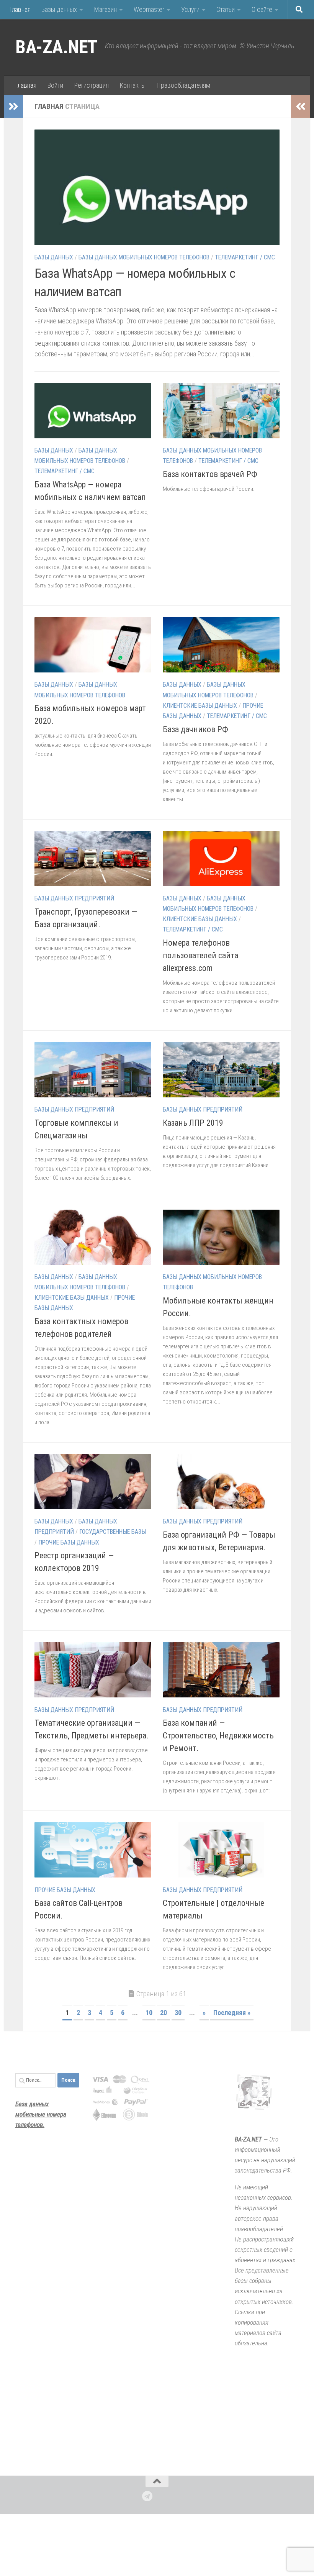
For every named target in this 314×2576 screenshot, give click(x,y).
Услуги (190, 9)
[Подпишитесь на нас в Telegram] (147, 2496)
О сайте (262, 9)
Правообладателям (183, 85)
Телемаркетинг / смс (245, 257)
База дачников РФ (195, 729)
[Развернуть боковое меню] (13, 107)
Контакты (132, 85)
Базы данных (59, 9)
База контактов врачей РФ (210, 474)
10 (149, 2013)
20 (164, 2013)
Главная (20, 9)
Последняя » (232, 2013)
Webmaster (149, 9)
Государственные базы (113, 1532)
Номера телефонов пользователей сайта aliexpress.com (200, 955)
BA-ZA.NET (56, 47)
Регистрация (91, 85)
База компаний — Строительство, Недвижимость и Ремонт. (218, 1736)
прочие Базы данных (69, 1542)
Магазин (105, 9)
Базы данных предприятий (74, 898)
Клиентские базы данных (200, 706)
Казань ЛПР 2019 (193, 1123)
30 (178, 2013)
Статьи (226, 9)
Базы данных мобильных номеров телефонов (144, 257)
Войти (55, 85)
